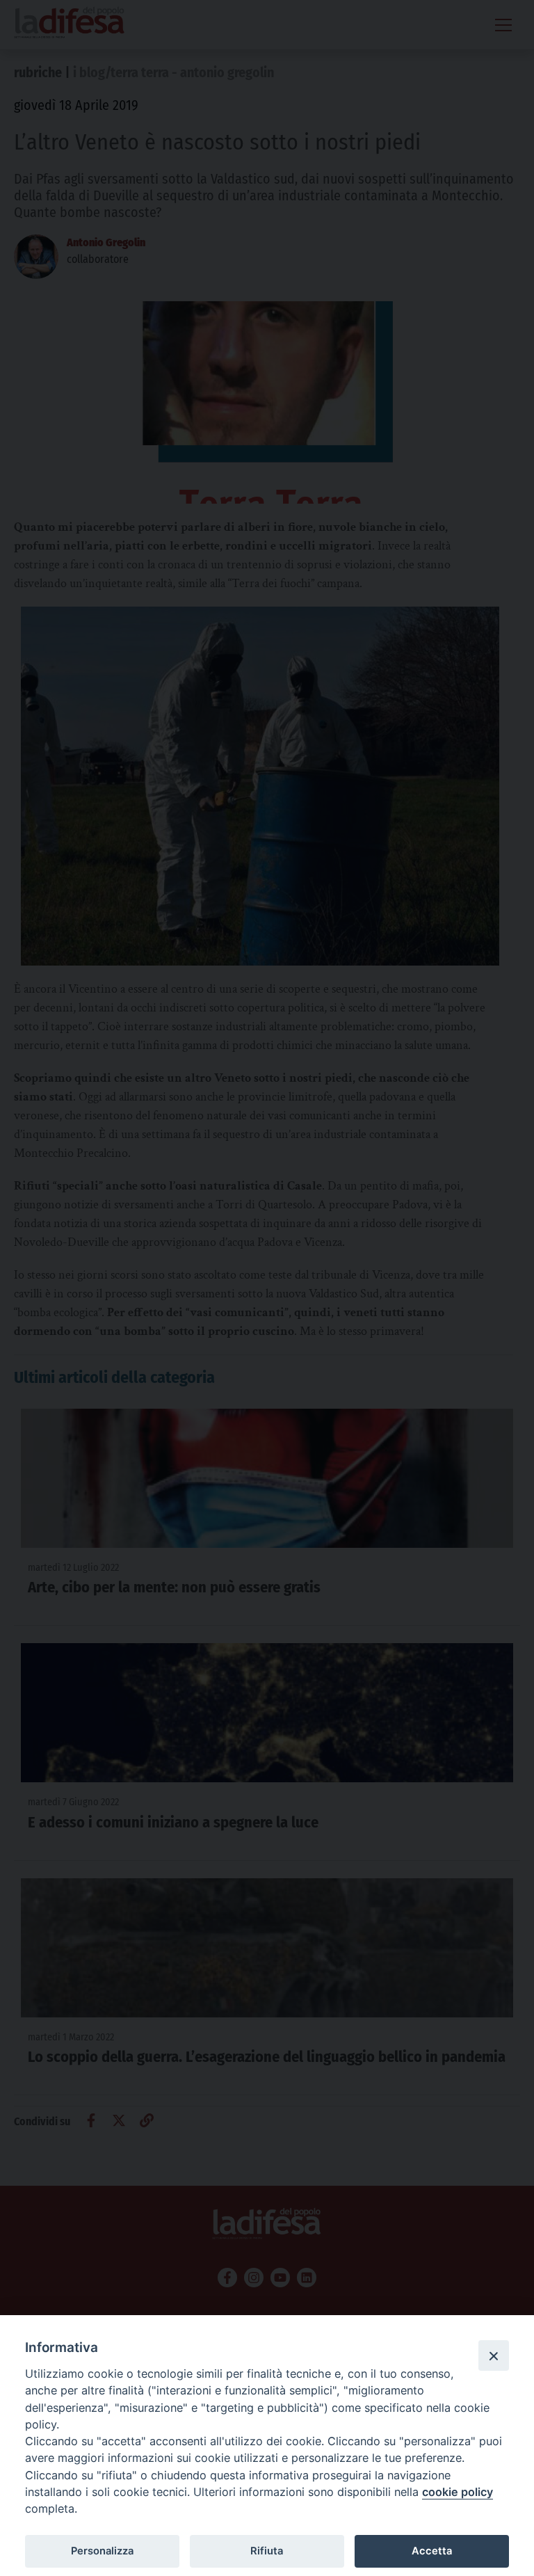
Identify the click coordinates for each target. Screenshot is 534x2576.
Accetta (432, 2551)
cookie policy (458, 2492)
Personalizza (102, 2551)
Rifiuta (267, 2551)
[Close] (494, 2355)
